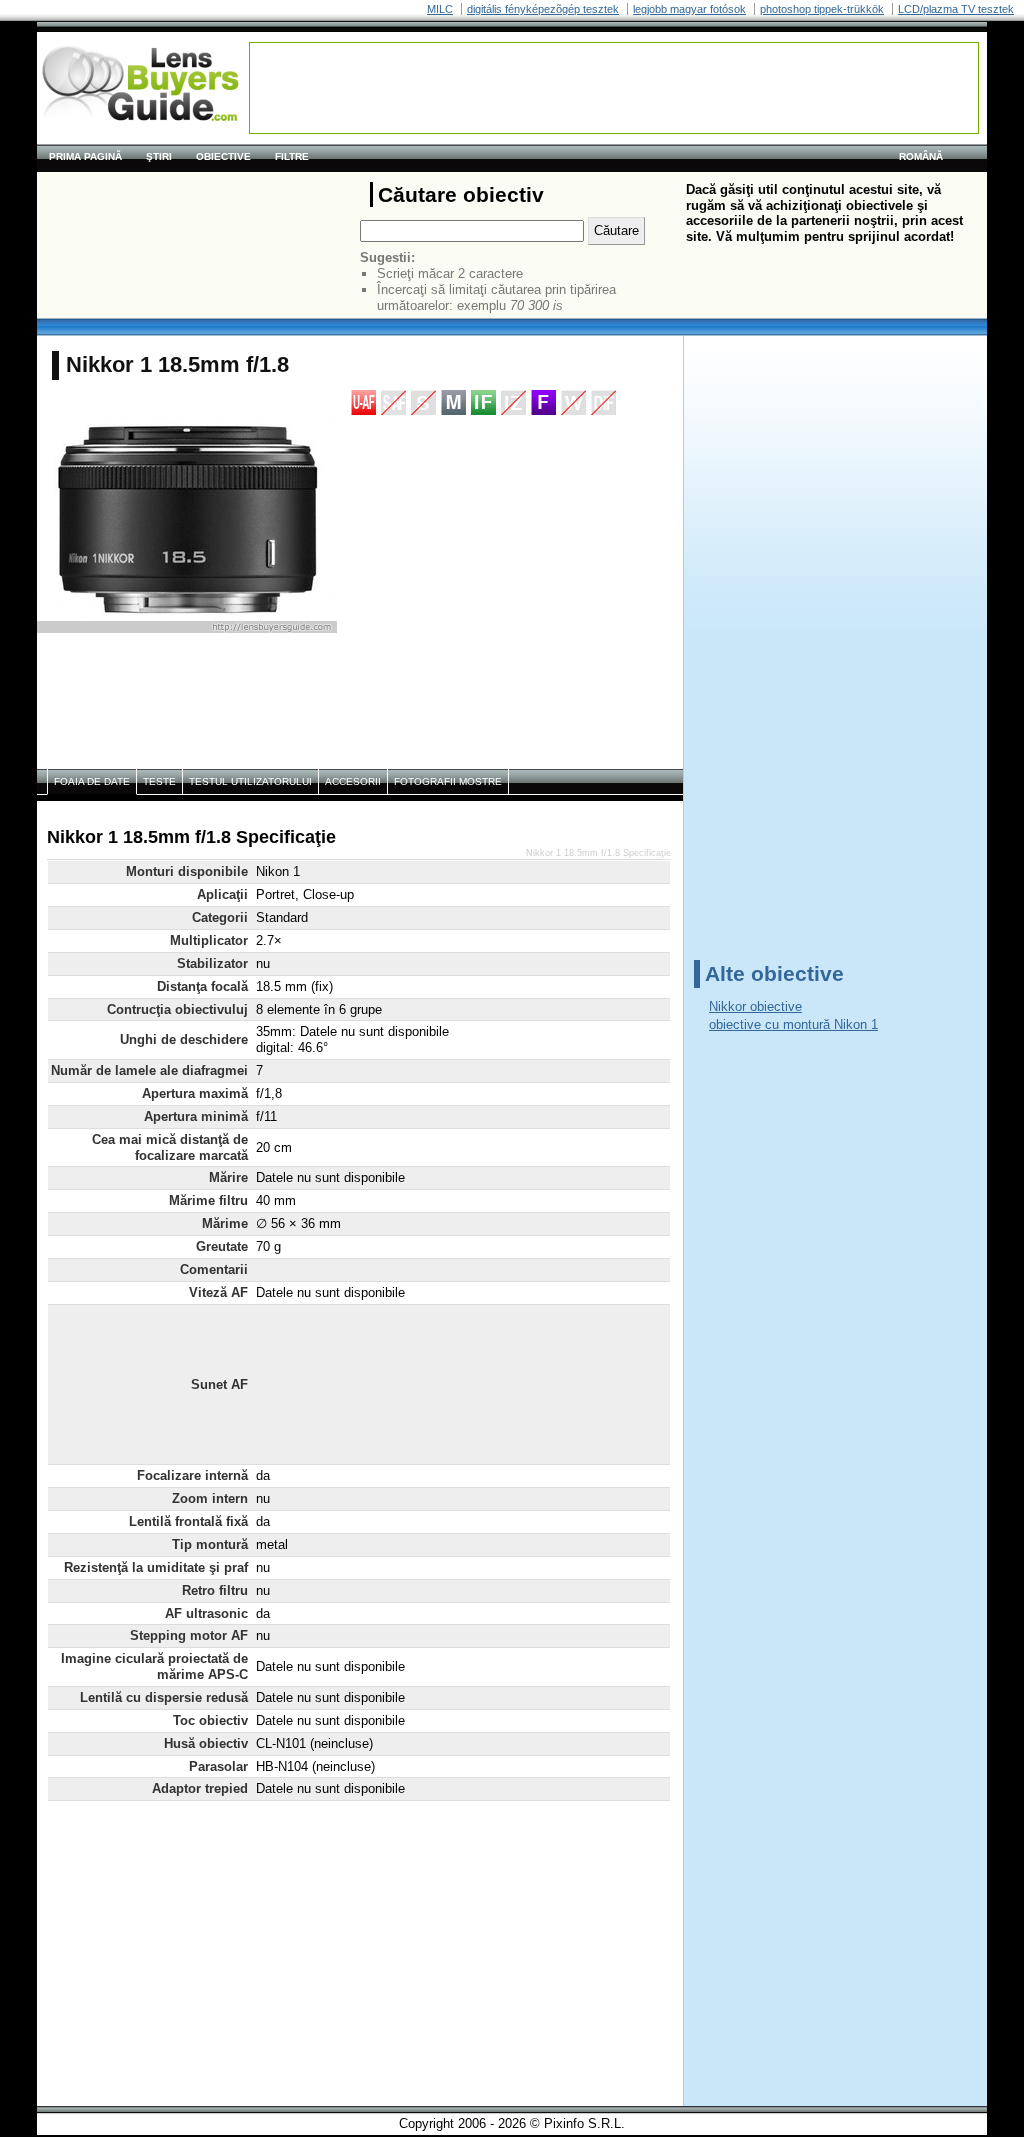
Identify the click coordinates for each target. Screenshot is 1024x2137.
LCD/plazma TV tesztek (956, 9)
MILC (440, 9)
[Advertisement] (614, 88)
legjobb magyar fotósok (689, 9)
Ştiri (159, 156)
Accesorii (353, 781)
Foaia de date (92, 781)
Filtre (292, 156)
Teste (159, 781)
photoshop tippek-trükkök (822, 9)
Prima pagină (85, 156)
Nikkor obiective (755, 1006)
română (921, 156)
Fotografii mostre (448, 781)
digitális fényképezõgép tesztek (543, 9)
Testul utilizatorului (250, 781)
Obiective (223, 156)
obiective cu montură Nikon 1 (793, 1024)
